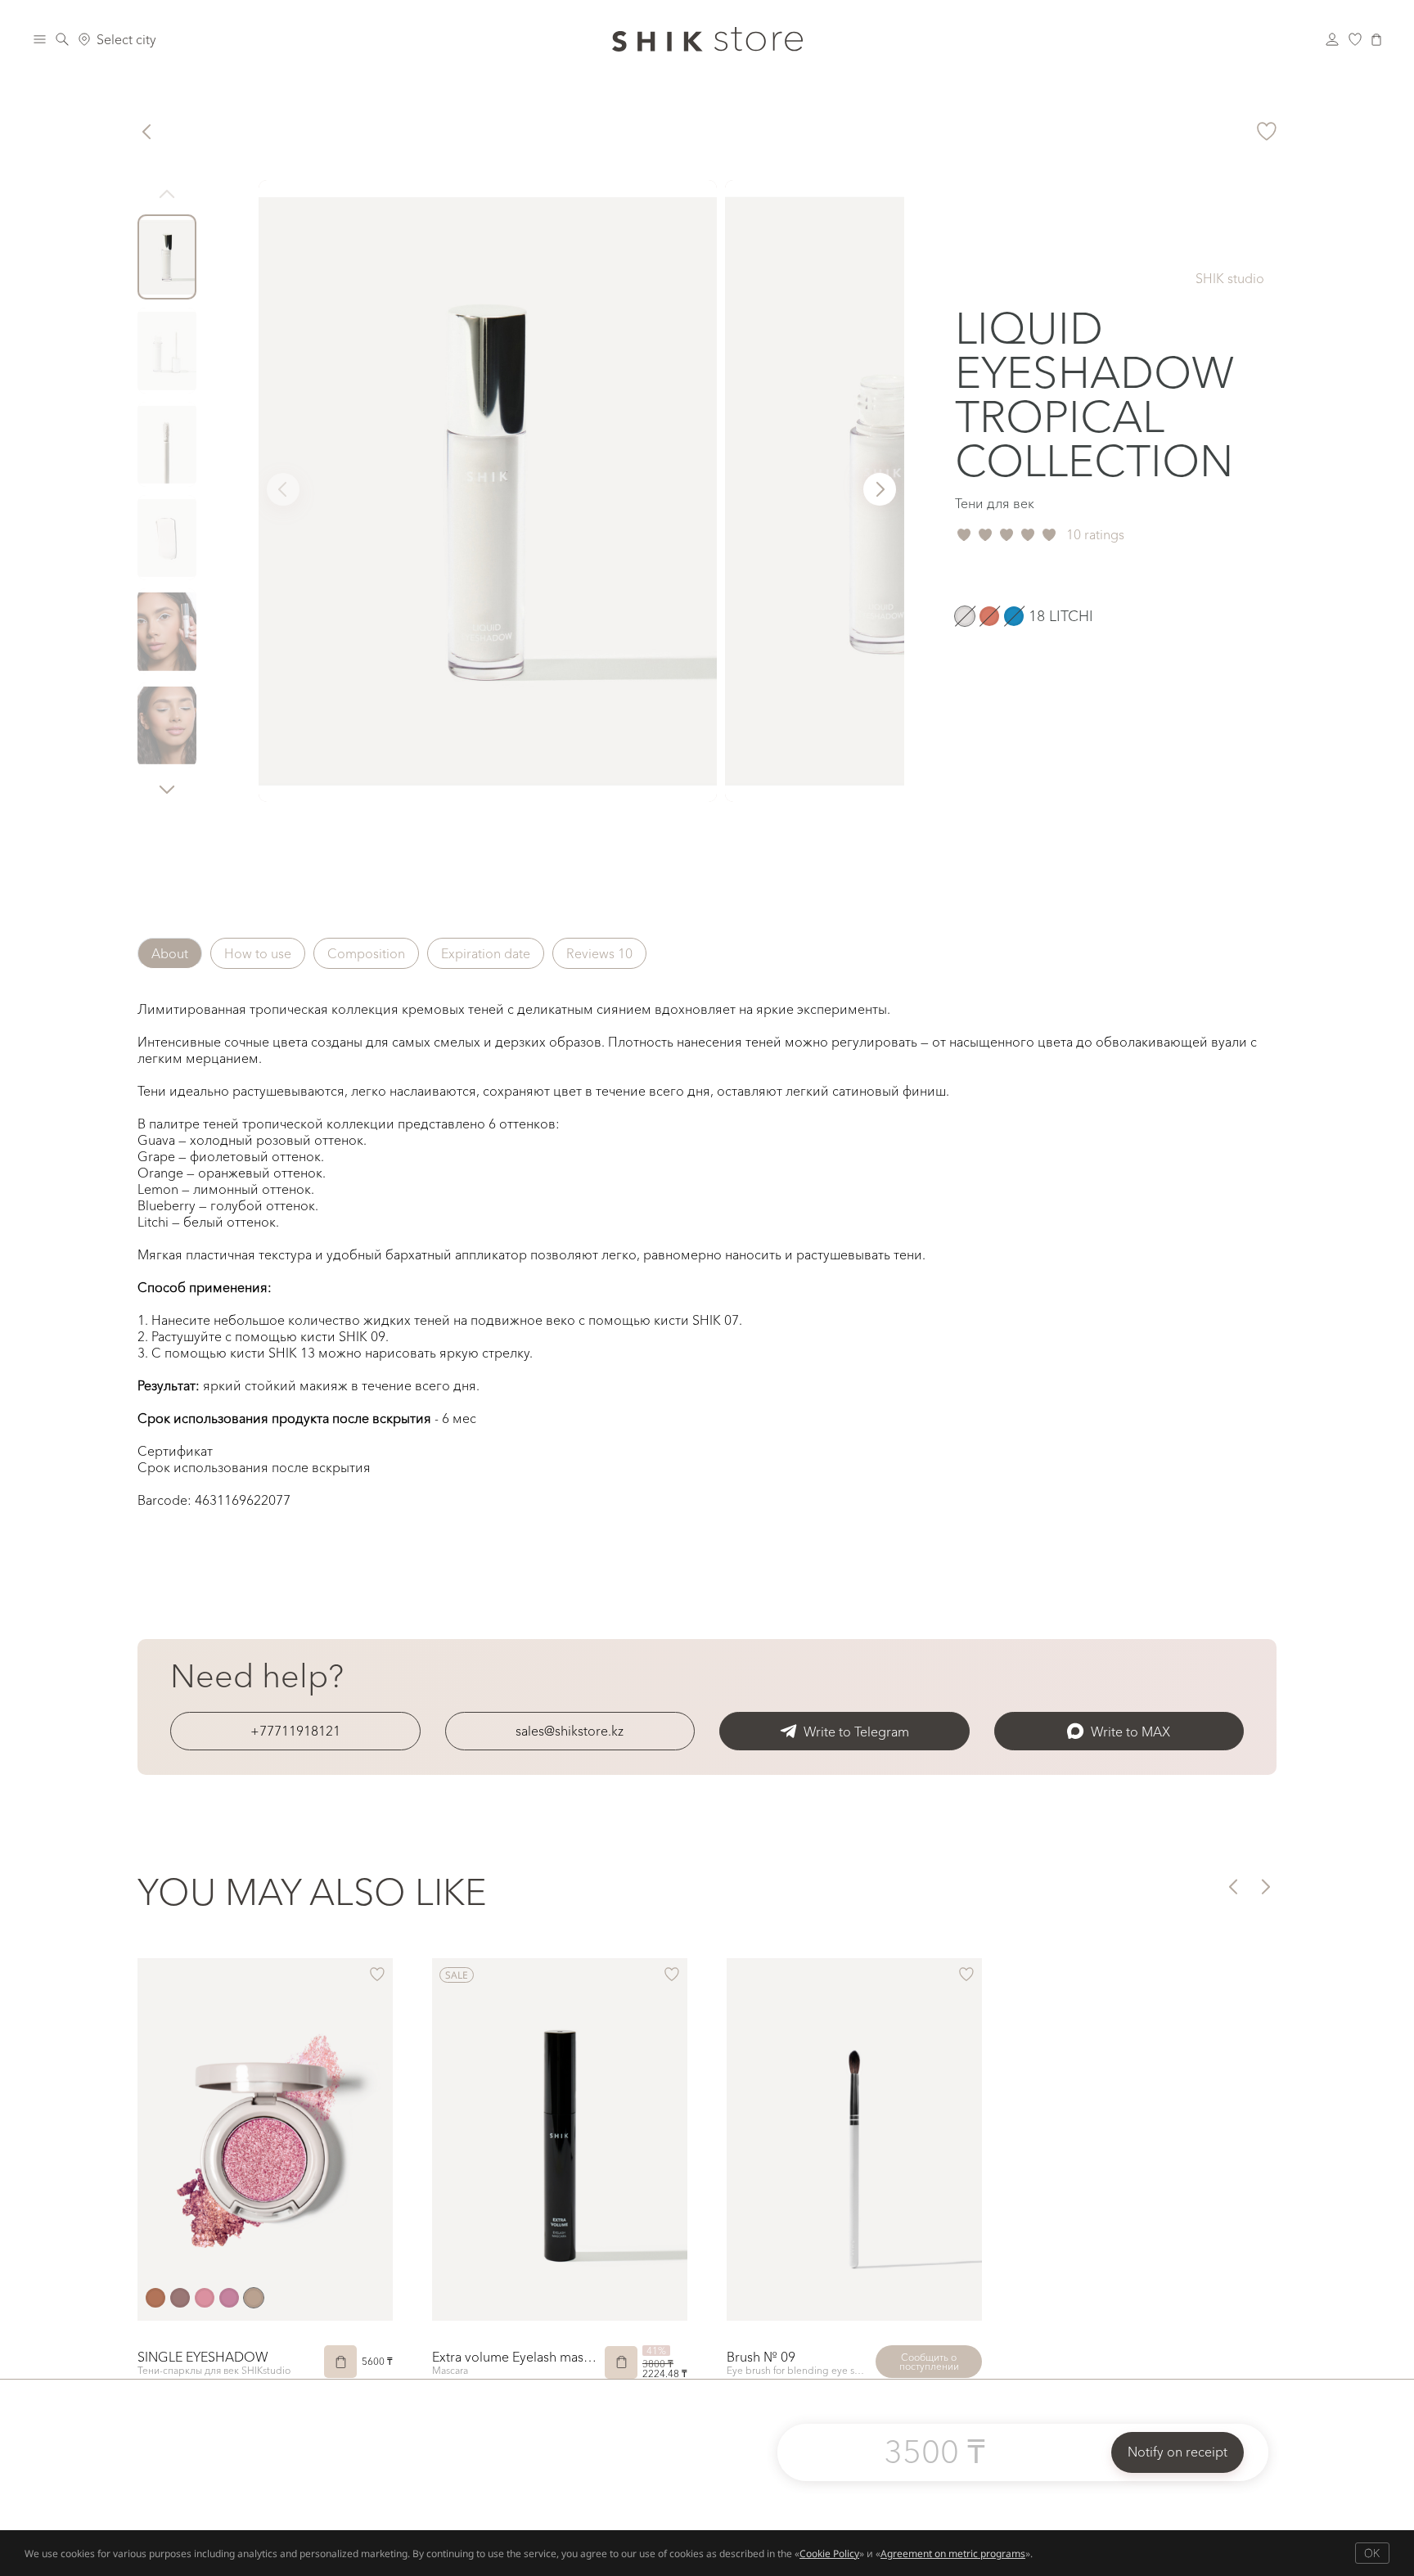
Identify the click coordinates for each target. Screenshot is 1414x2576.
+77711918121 (295, 1731)
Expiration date (486, 953)
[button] (167, 789)
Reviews (599, 953)
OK (1372, 2553)
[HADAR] (180, 2298)
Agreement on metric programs (953, 2553)
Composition (366, 953)
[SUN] (229, 2298)
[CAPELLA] (155, 2298)
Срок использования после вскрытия (254, 1467)
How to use (258, 953)
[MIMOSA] (205, 2298)
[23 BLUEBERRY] (1014, 616)
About (170, 953)
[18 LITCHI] (965, 616)
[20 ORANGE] (989, 616)
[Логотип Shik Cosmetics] (707, 39)
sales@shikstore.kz (570, 1731)
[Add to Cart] (340, 2362)
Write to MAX (1130, 1732)
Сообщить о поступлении (929, 2362)
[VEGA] (254, 2298)
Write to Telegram (856, 1732)
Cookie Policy (829, 2553)
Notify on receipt (1178, 2452)
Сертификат (175, 1451)
